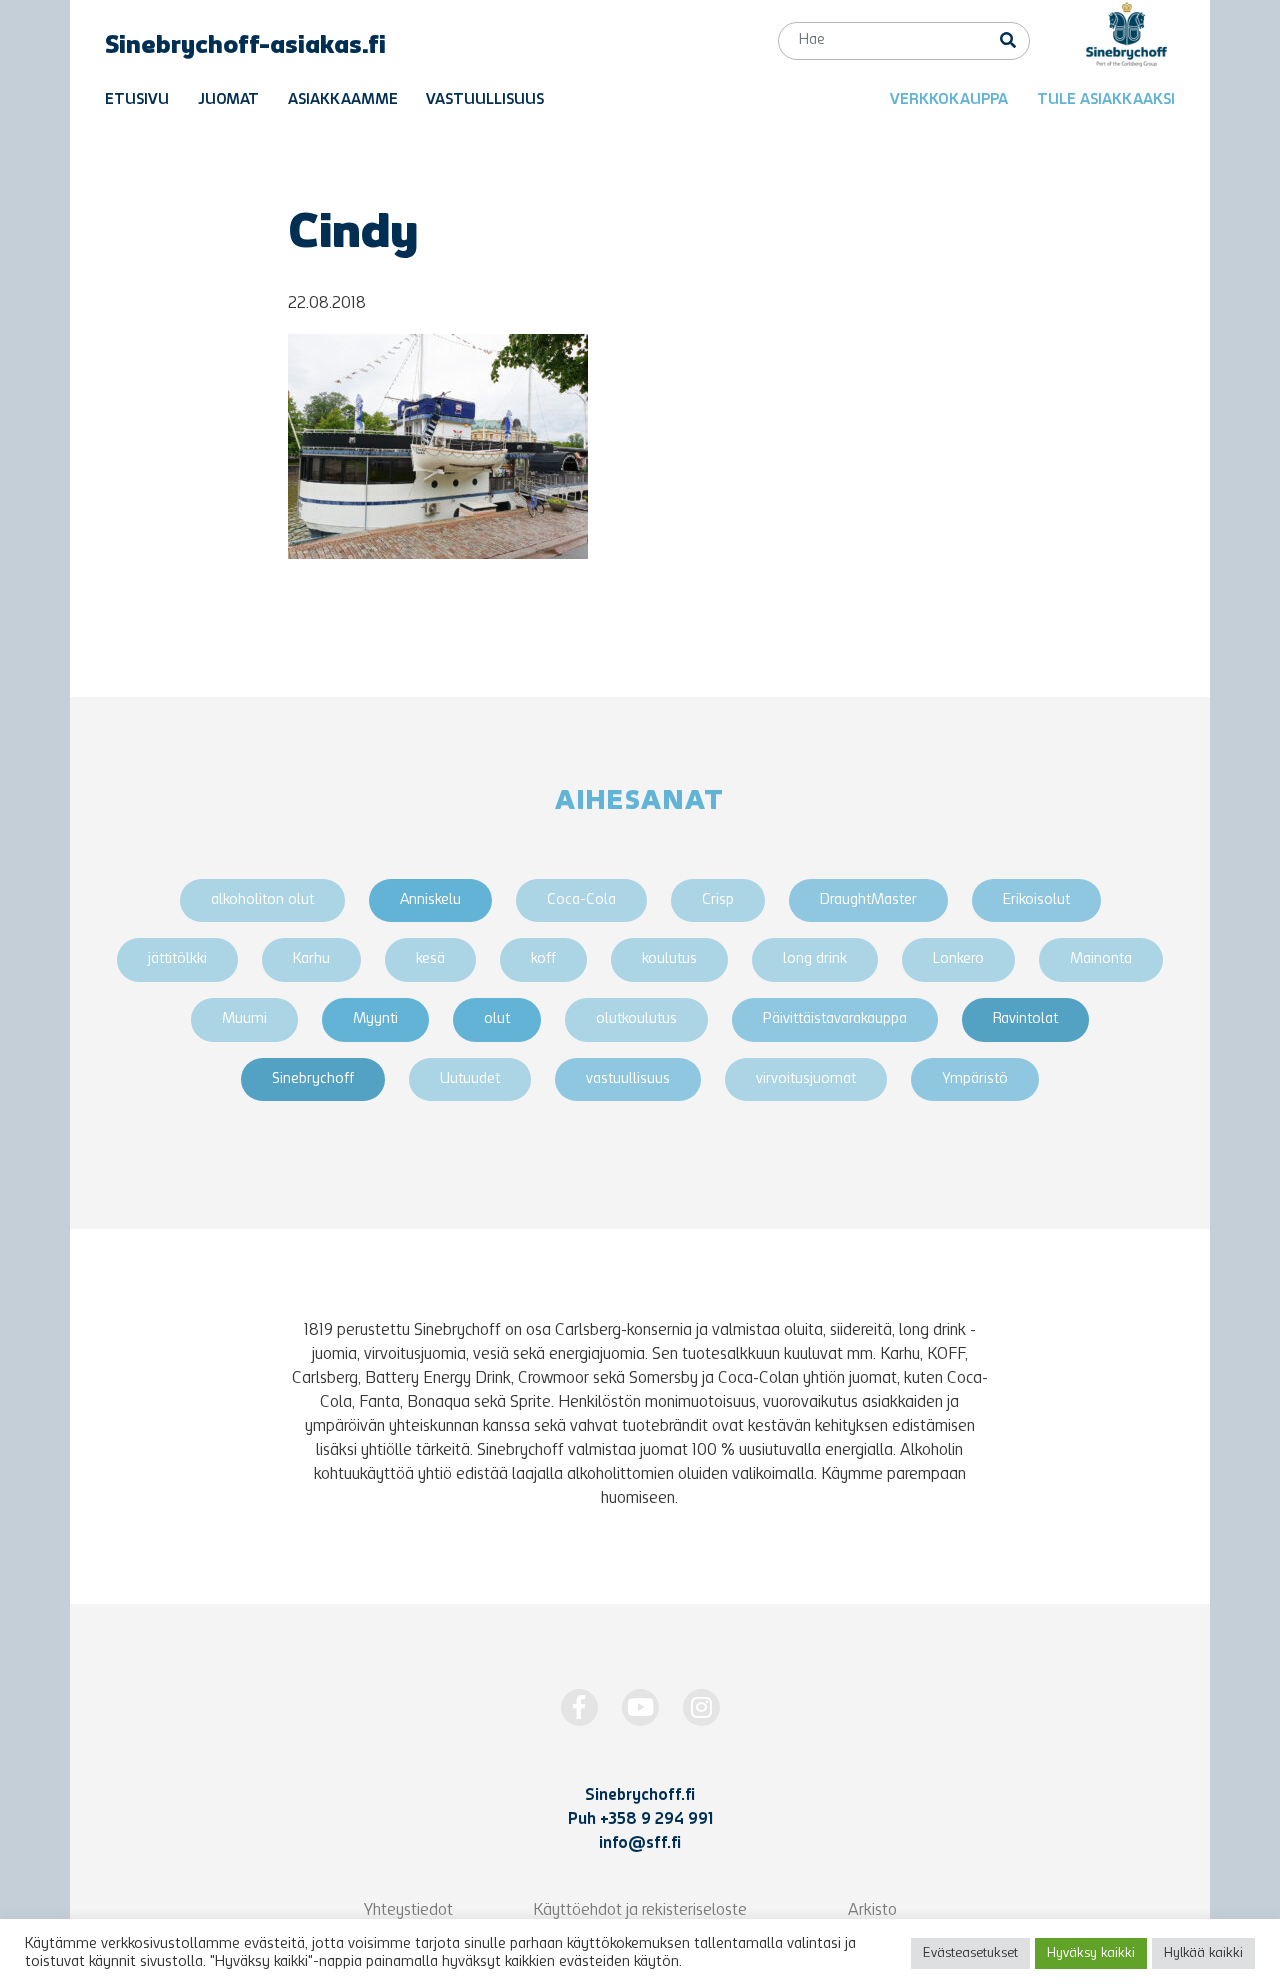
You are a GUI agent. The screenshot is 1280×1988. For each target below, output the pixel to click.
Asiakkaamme (343, 100)
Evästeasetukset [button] (970, 1953)
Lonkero (958, 959)
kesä (430, 959)
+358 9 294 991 (656, 1820)
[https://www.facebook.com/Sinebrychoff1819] (579, 1707)
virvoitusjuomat (806, 1079)
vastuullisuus (628, 1079)
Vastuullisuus (485, 100)
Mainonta (1101, 959)
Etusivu (137, 100)
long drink (815, 959)
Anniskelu (430, 900)
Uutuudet (470, 1079)
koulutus (669, 959)
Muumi (244, 1019)
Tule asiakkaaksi (1106, 100)
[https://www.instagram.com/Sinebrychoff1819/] (701, 1707)
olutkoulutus (636, 1019)
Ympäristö (975, 1079)
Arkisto (872, 1911)
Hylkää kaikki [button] (1203, 1953)
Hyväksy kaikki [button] (1091, 1953)
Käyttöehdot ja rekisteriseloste (640, 1911)
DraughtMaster (868, 900)
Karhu (311, 959)
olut (497, 1019)
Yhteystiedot (408, 1911)
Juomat (228, 100)
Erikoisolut (1036, 900)
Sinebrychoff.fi (640, 1796)
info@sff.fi (640, 1844)
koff (543, 959)
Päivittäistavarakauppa (835, 1019)
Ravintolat (1025, 1019)
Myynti (375, 1019)
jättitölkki (177, 959)
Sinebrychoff (313, 1079)
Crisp (718, 900)
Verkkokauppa (949, 100)
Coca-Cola (581, 900)
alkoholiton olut (262, 900)
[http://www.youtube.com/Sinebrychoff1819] (640, 1707)
